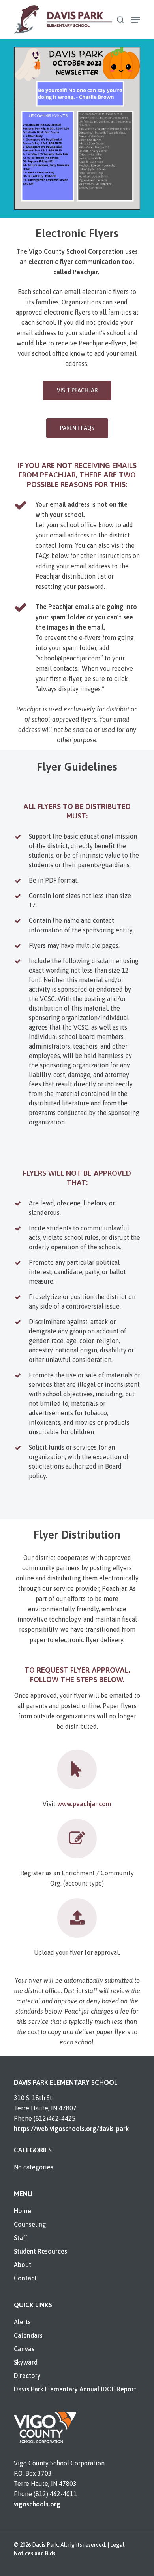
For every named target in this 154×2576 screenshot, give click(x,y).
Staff (21, 2238)
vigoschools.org (37, 2504)
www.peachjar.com (84, 1804)
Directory (27, 2376)
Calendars (28, 2335)
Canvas (24, 2349)
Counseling (30, 2224)
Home (23, 2211)
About (23, 2265)
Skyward (26, 2362)
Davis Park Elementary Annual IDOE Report (75, 2389)
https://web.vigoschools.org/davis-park (71, 2129)
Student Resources (40, 2251)
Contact (25, 2278)
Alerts (22, 2322)
